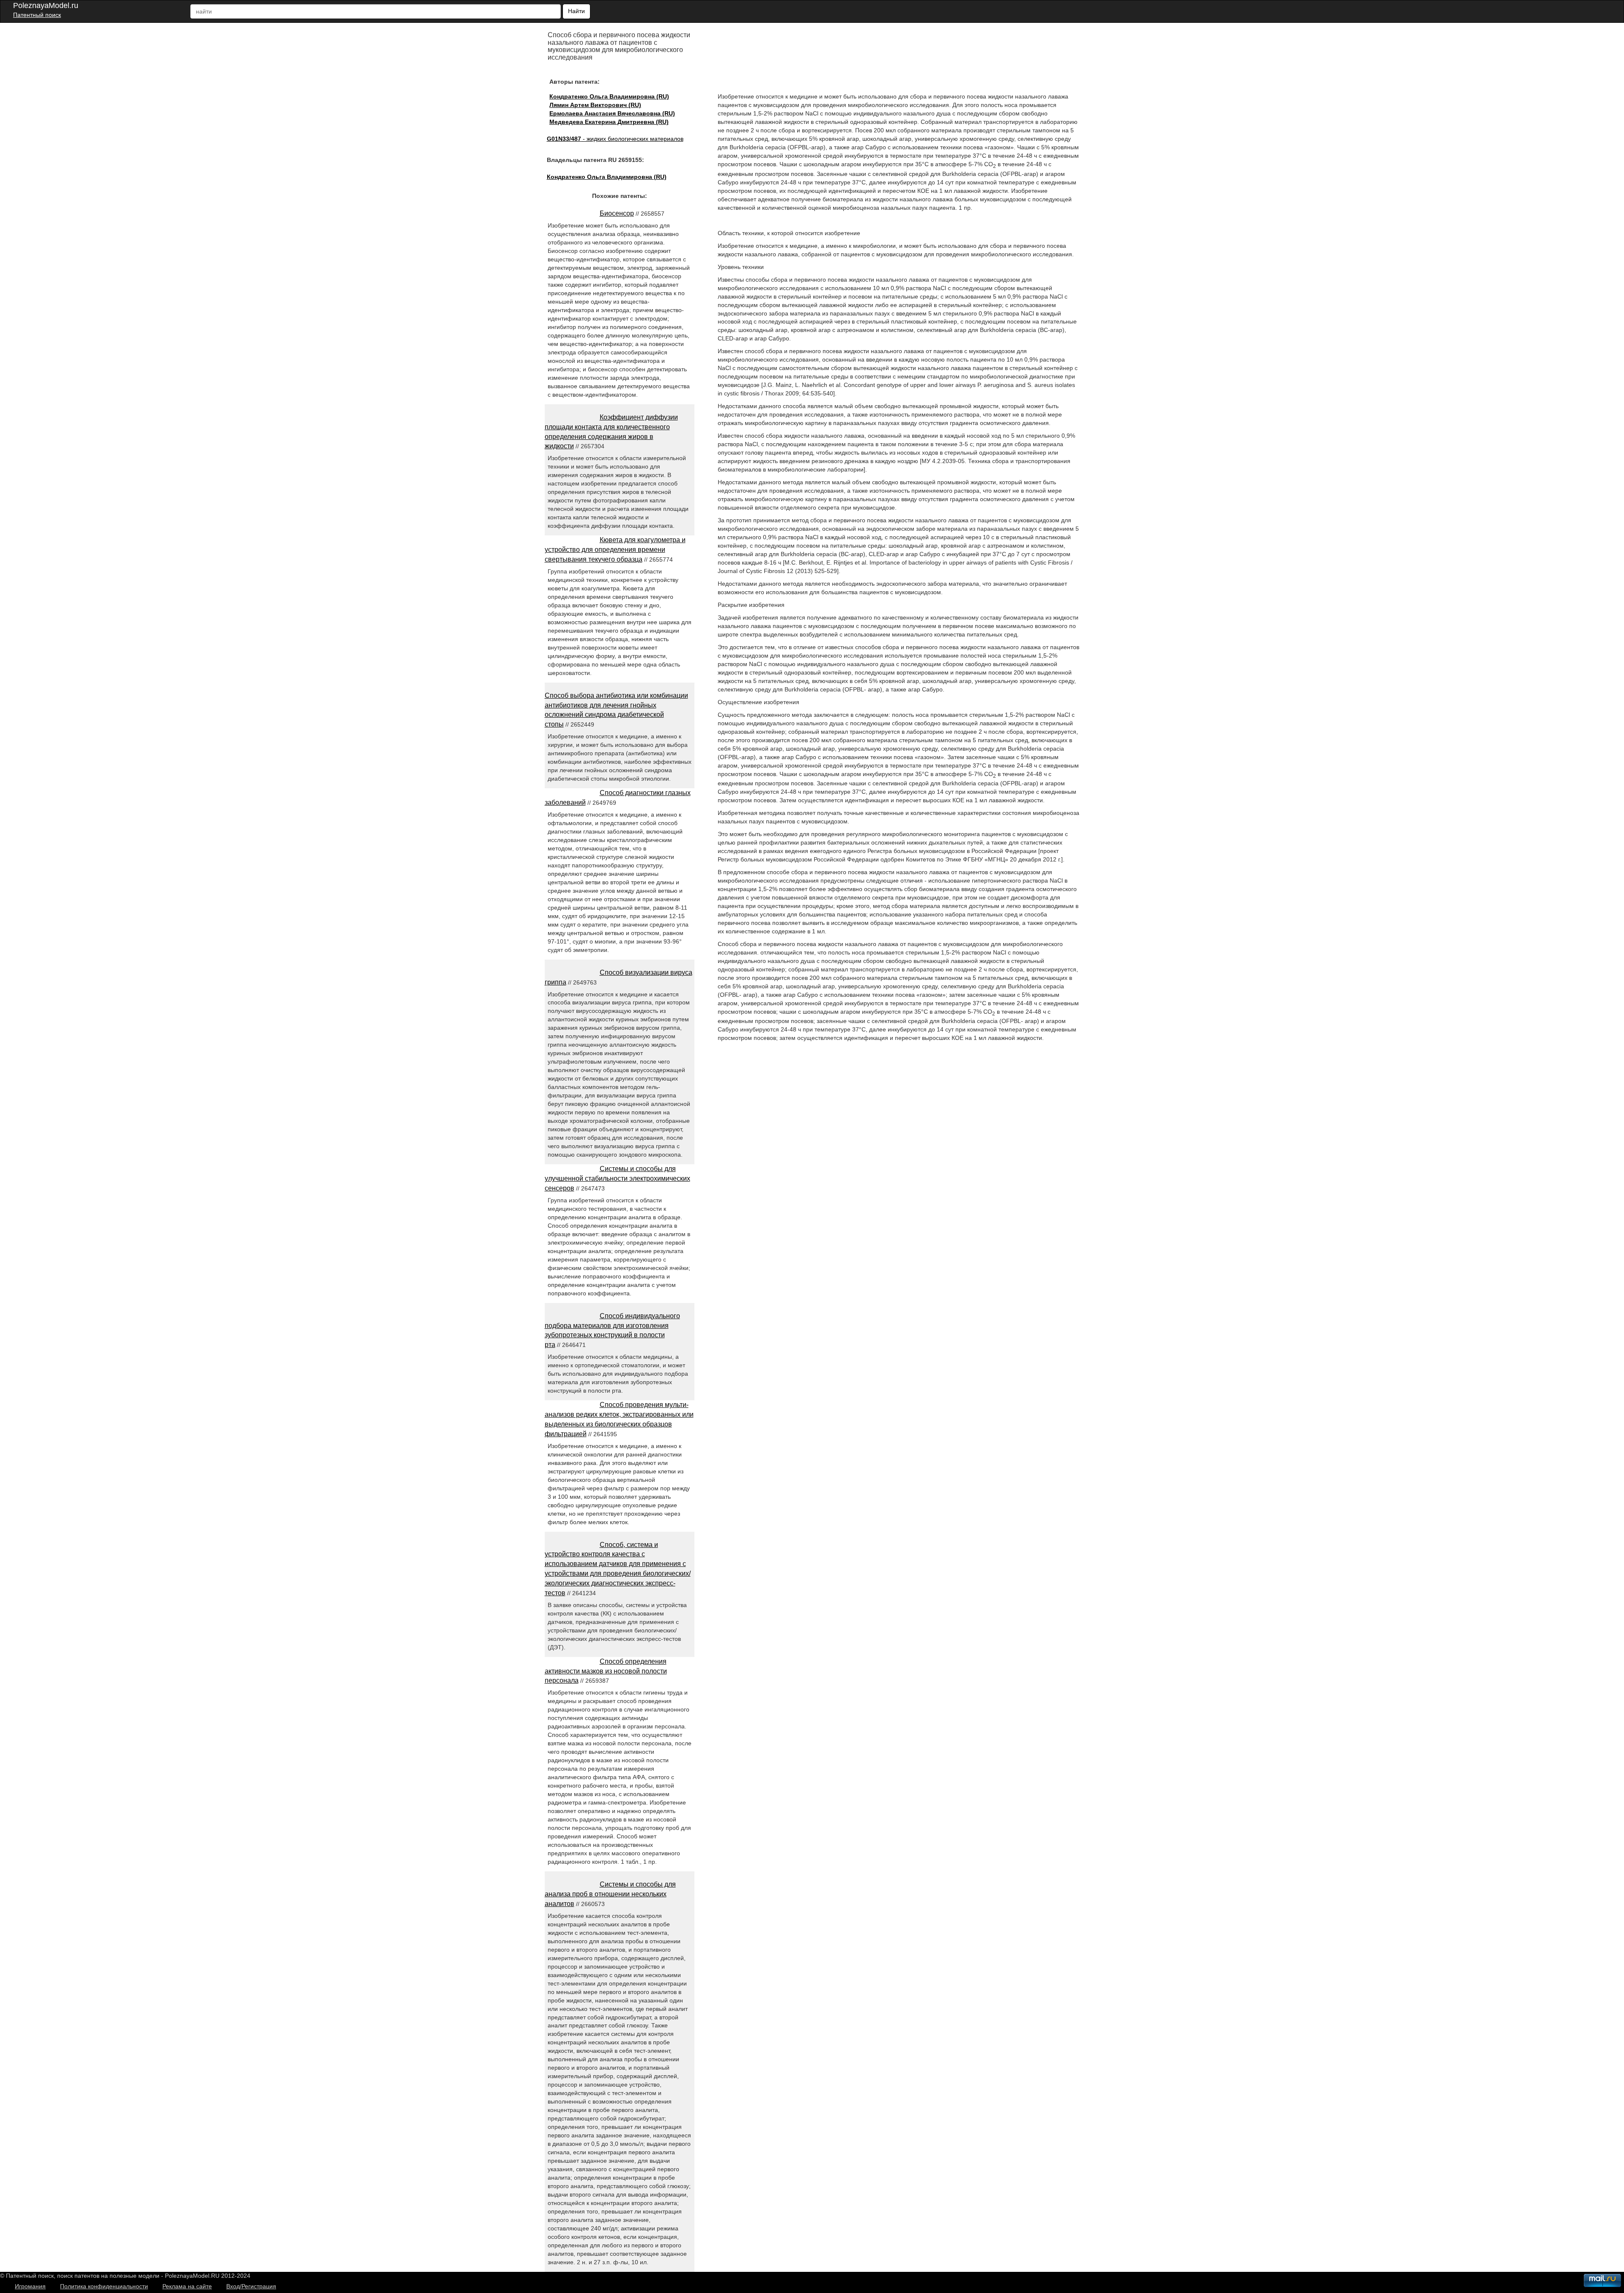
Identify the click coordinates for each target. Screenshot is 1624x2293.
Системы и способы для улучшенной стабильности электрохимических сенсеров (617, 1178)
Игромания (30, 2286)
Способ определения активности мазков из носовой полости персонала (606, 1671)
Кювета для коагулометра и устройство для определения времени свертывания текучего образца (615, 550)
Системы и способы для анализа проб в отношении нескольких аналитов (610, 1894)
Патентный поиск (37, 15)
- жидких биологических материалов (615, 139)
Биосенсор (617, 213)
